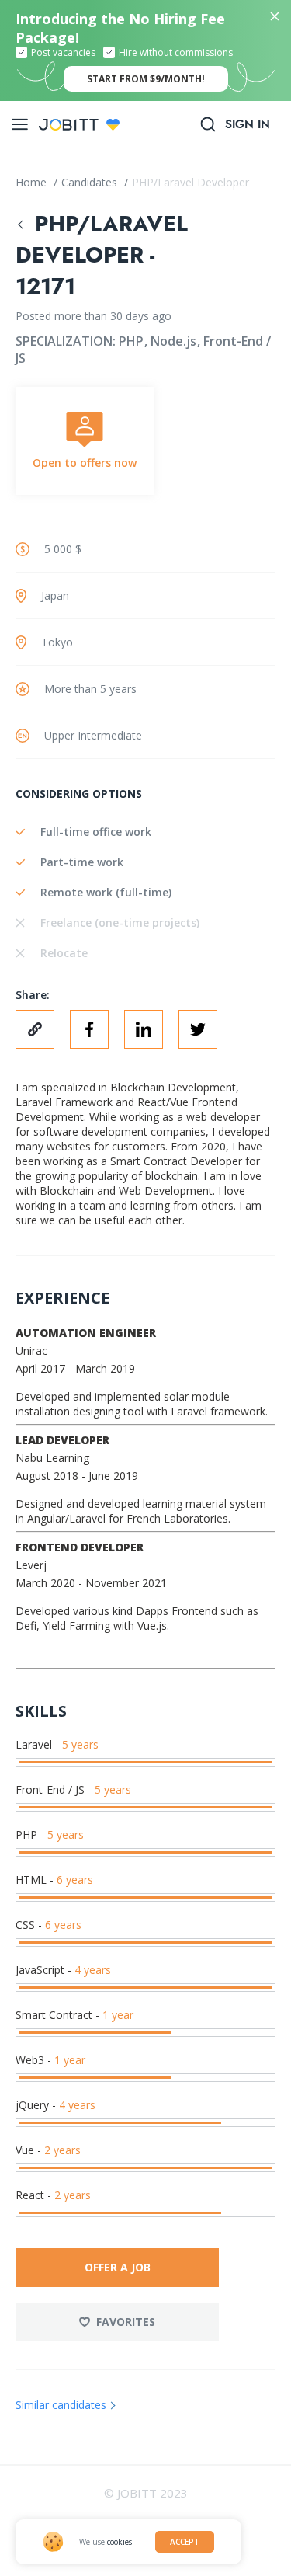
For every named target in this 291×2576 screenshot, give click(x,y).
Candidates (91, 182)
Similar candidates (61, 2405)
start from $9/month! (146, 79)
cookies (120, 2542)
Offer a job (118, 2267)
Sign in (248, 124)
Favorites (126, 2322)
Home (33, 182)
